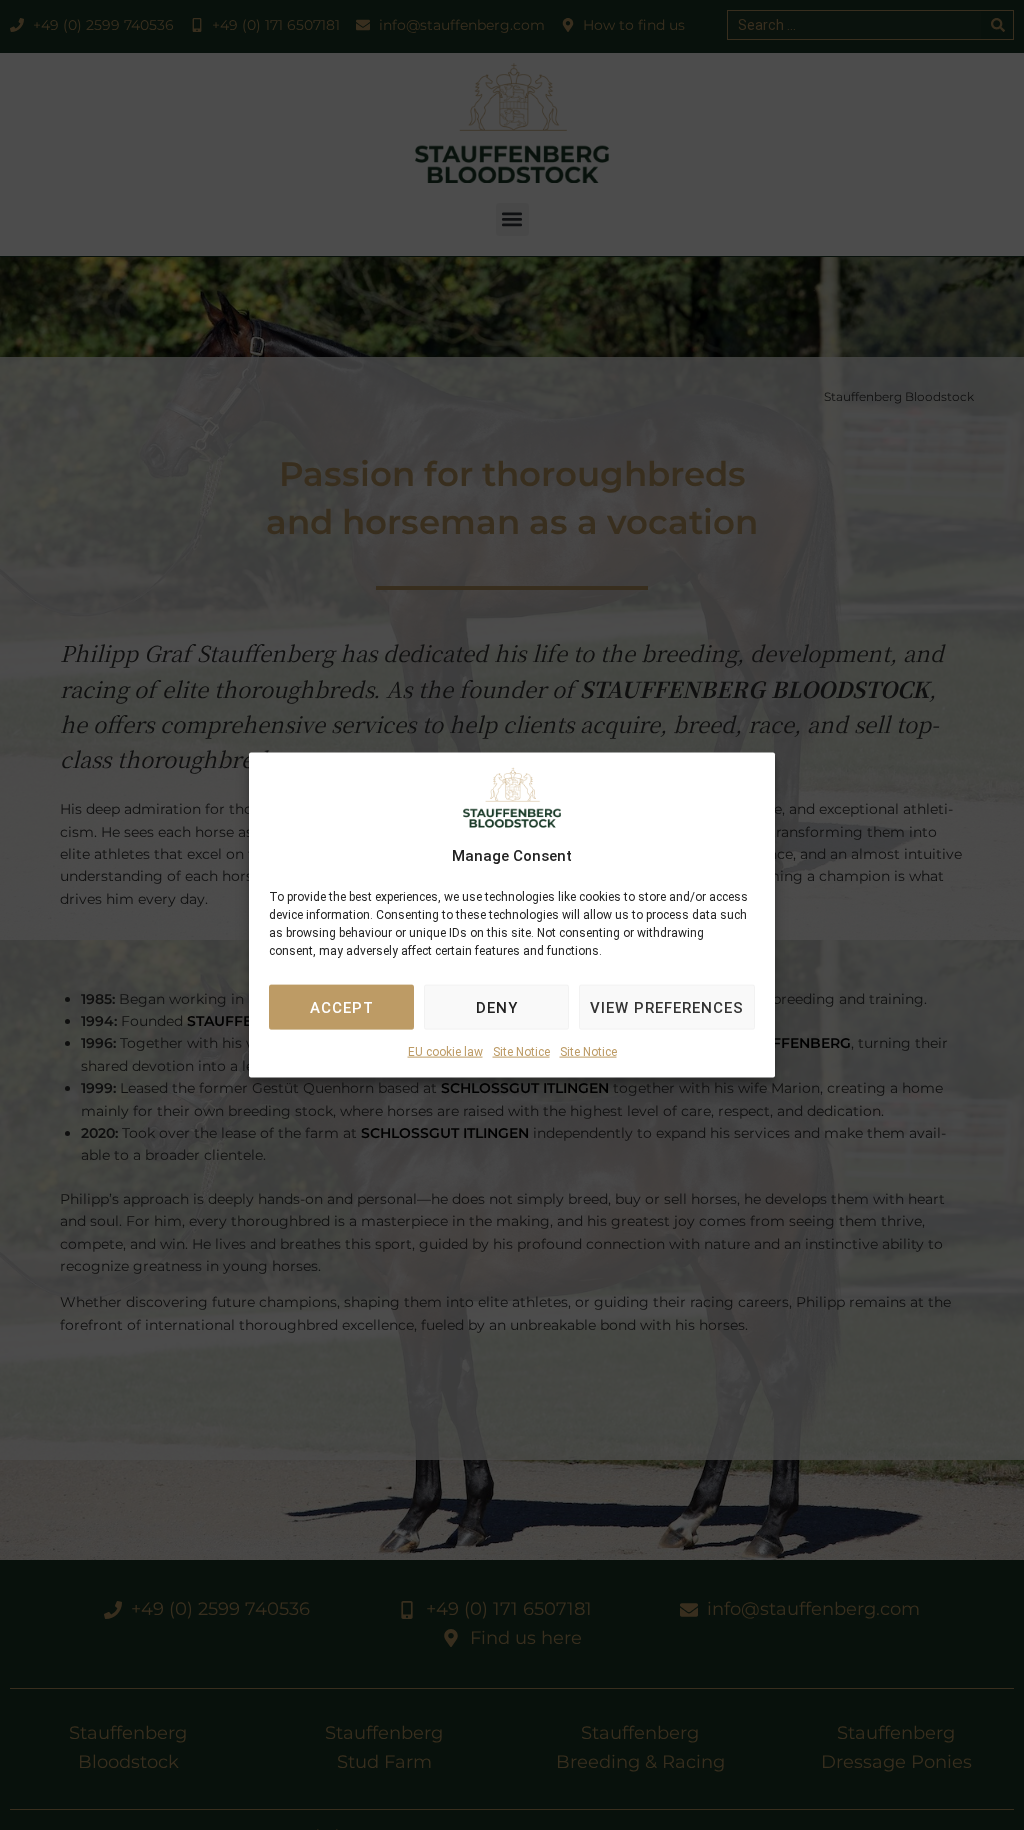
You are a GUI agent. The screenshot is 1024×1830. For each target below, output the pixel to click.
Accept (342, 1008)
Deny (497, 1008)
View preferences (667, 1008)
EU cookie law (445, 1052)
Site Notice (521, 1052)
